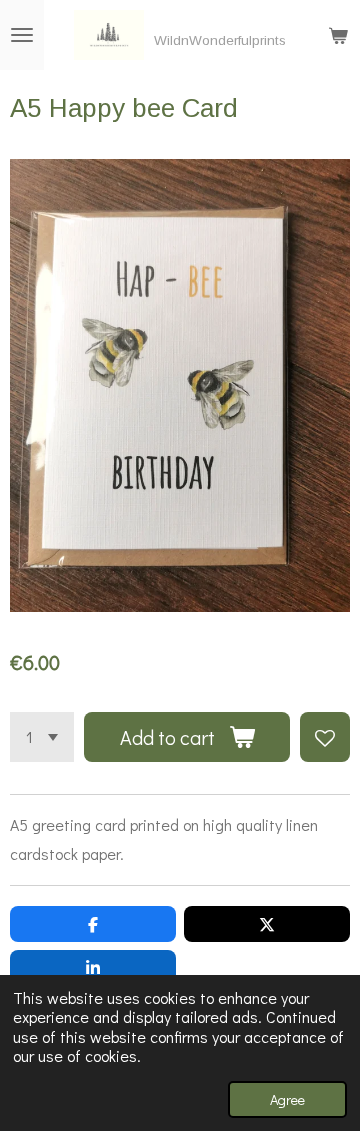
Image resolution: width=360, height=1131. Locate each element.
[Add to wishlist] (325, 737)
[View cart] (338, 35)
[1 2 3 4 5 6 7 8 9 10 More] (42, 737)
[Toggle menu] (22, 35)
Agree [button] (287, 1099)
